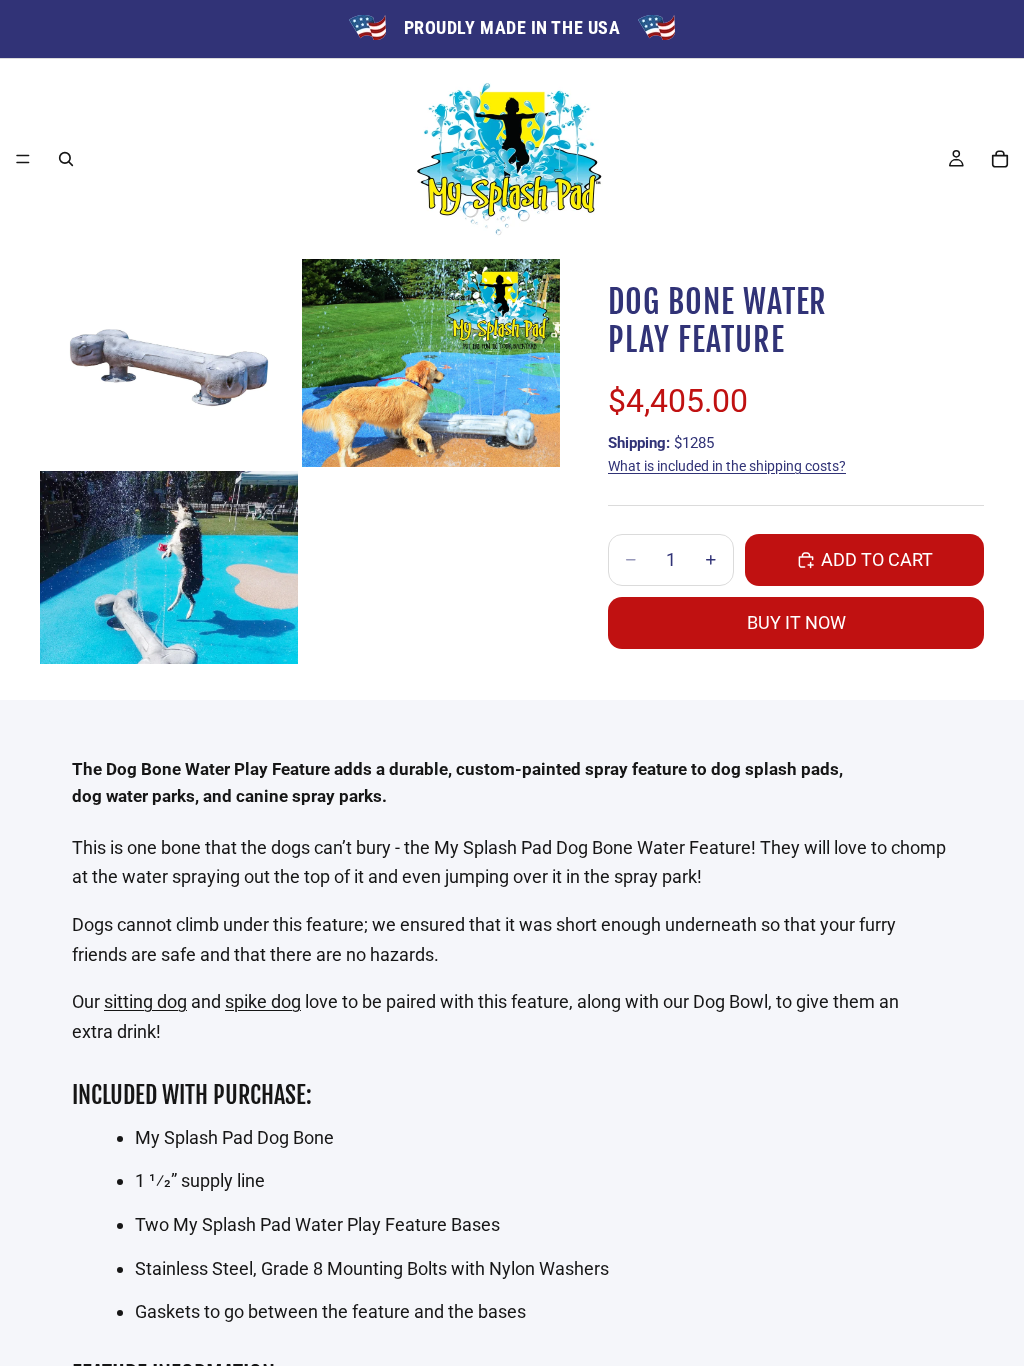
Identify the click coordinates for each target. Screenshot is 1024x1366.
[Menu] (23, 159)
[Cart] (1000, 159)
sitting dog (145, 1001)
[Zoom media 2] (431, 363)
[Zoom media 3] (169, 568)
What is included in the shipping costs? (727, 466)
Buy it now (796, 622)
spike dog (263, 1001)
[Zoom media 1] (169, 363)
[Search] (66, 159)
